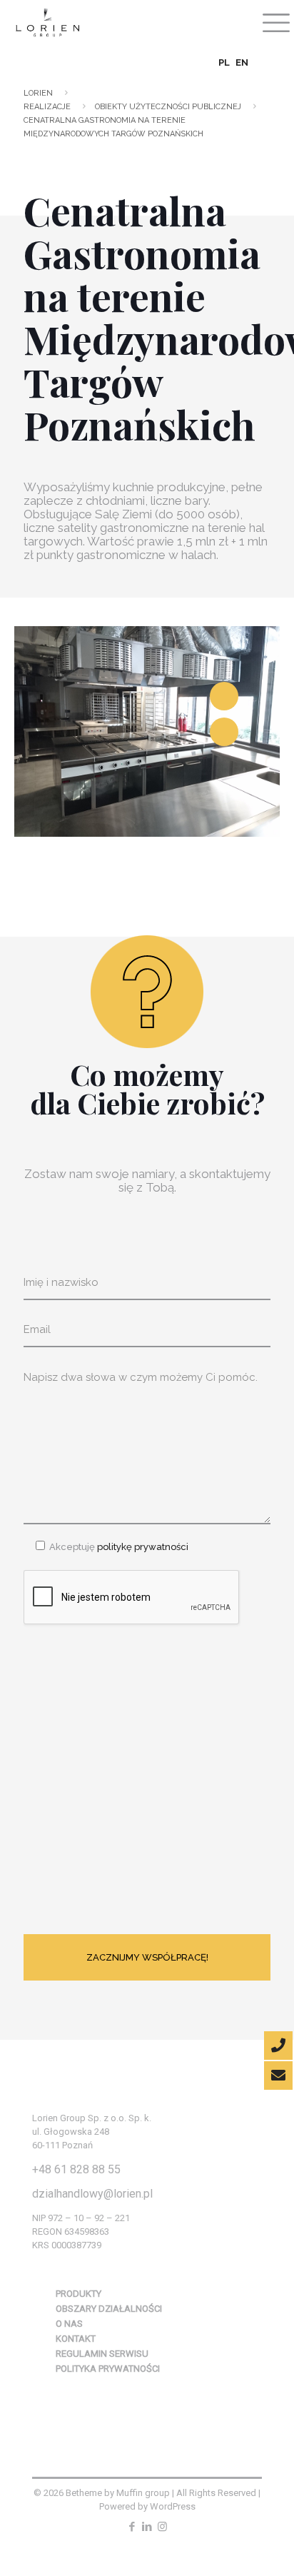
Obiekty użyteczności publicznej (168, 107)
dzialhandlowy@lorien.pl (92, 2194)
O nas (69, 2324)
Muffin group (143, 2493)
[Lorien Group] (47, 21)
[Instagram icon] (162, 2527)
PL (224, 62)
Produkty (78, 2294)
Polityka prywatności (108, 2369)
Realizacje (47, 107)
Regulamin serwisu (102, 2354)
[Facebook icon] (132, 2527)
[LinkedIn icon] (147, 2527)
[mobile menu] (275, 21)
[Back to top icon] (259, 2538)
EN (242, 62)
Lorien (38, 93)
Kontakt (76, 2339)
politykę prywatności (142, 1547)
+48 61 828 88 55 (76, 2169)
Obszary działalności (109, 2309)
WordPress (173, 2506)
